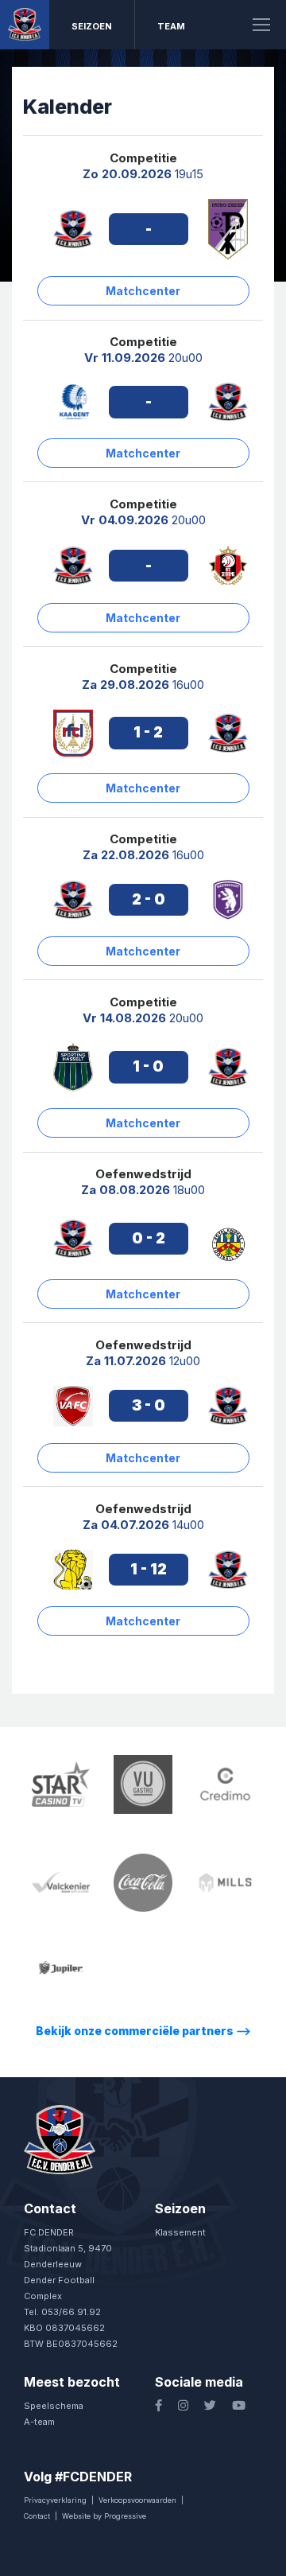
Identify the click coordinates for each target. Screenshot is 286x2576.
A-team (39, 2422)
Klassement (180, 2232)
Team (171, 26)
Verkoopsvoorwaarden (137, 2500)
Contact (37, 2516)
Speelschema (54, 2406)
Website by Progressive (104, 2516)
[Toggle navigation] (261, 25)
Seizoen (92, 26)
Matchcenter (143, 291)
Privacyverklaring (55, 2500)
